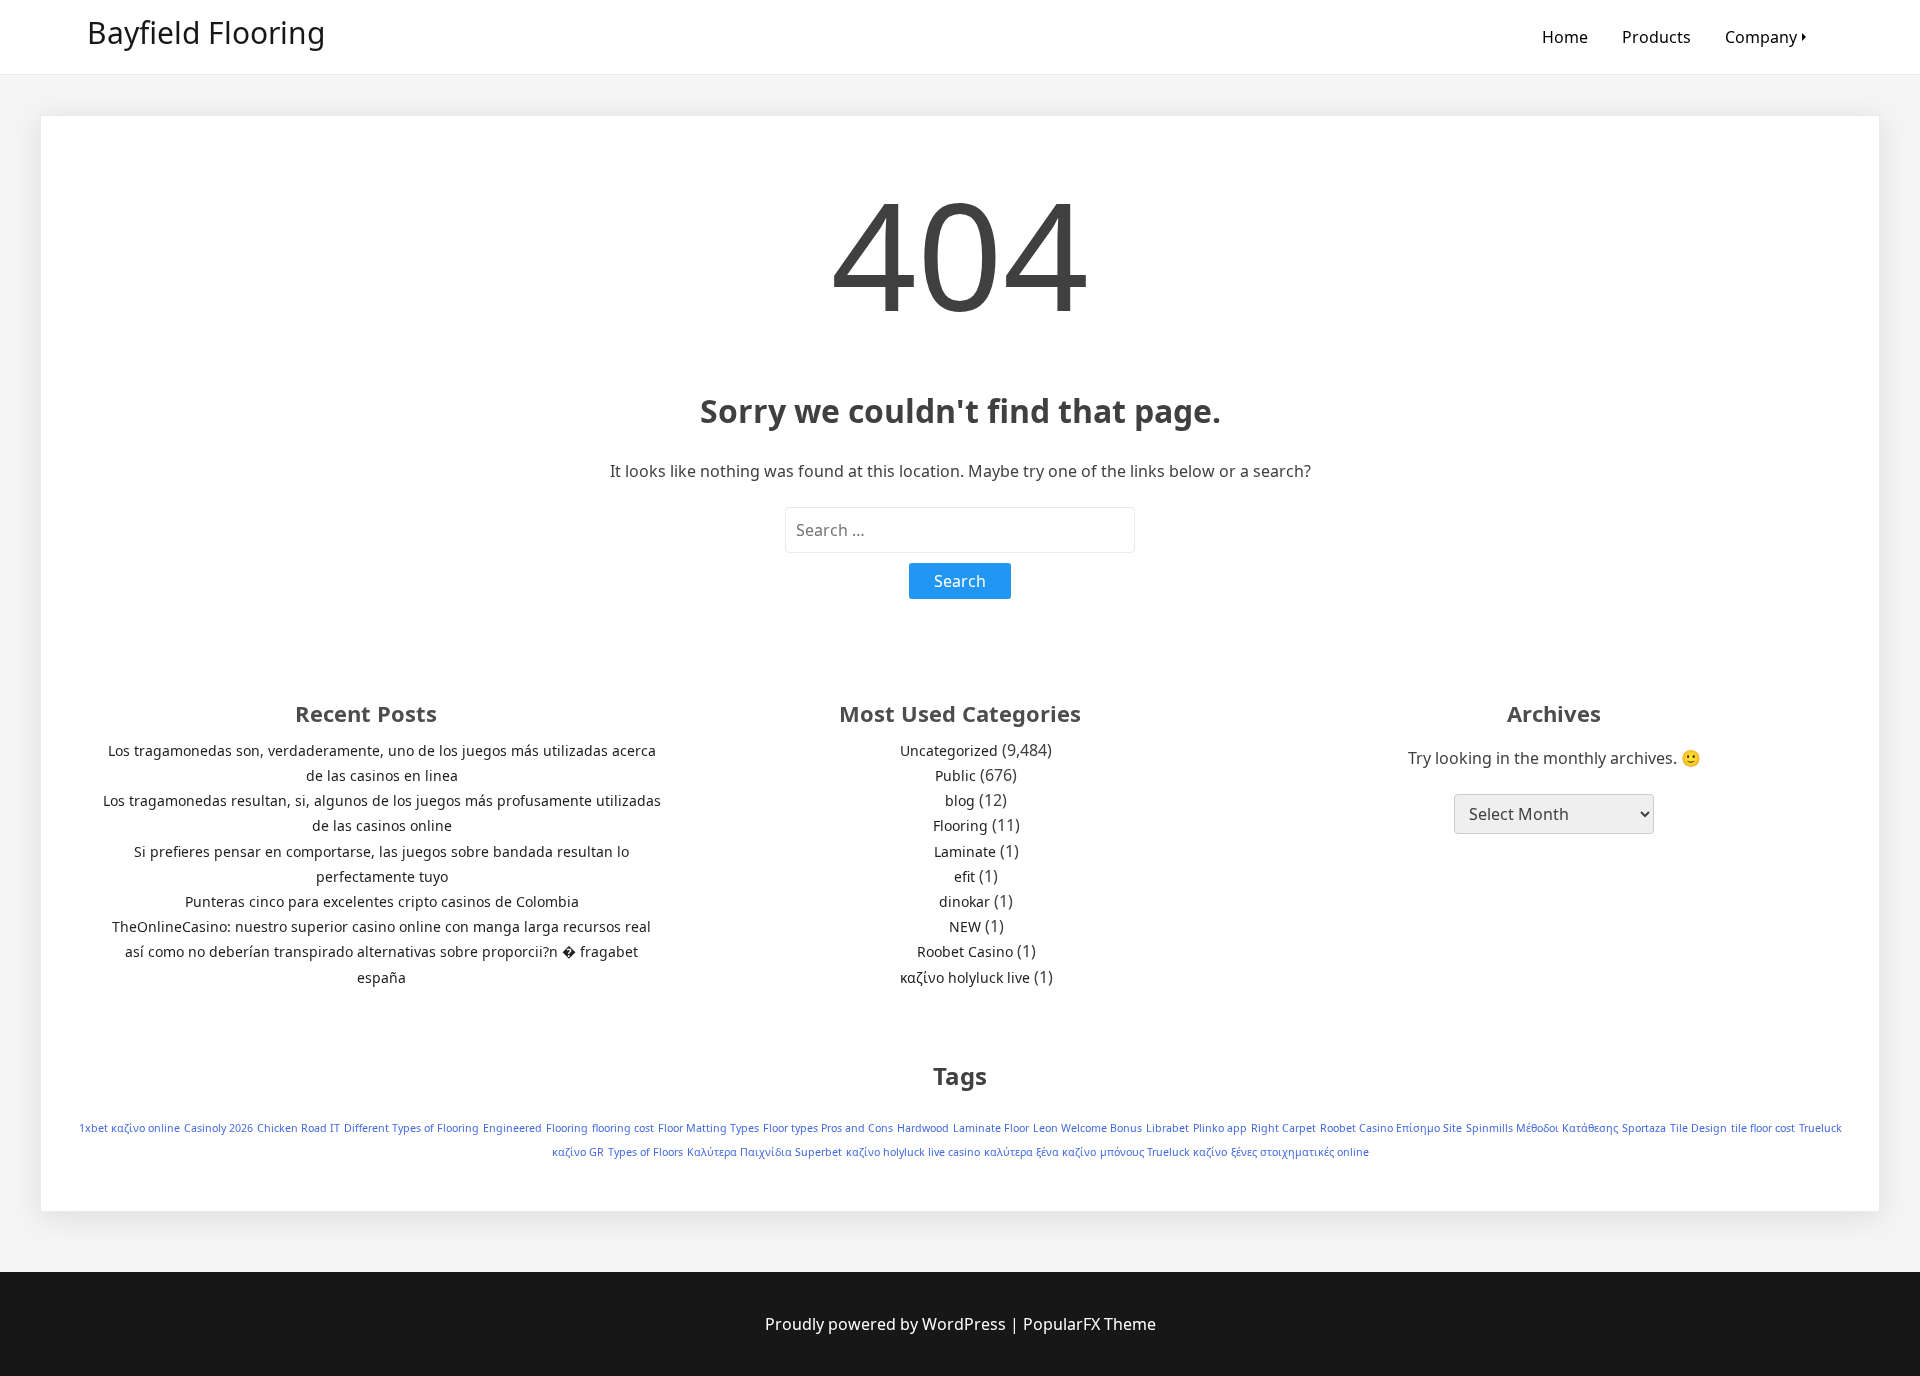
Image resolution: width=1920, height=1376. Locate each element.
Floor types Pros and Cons (828, 1128)
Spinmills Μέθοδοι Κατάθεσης (1542, 1128)
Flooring (960, 825)
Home (1565, 37)
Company (1761, 37)
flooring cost (623, 1128)
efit (964, 876)
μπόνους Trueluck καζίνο (1163, 1152)
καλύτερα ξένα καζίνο (1040, 1152)
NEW (965, 926)
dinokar (964, 901)
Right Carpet (1283, 1128)
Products (1656, 37)
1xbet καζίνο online (129, 1128)
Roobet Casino (965, 951)
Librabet (1167, 1128)
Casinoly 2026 (218, 1128)
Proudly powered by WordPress (887, 1324)
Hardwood (923, 1128)
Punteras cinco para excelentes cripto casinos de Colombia (382, 901)
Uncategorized (949, 750)
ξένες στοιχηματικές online (1300, 1152)
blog (960, 800)
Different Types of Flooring (411, 1128)
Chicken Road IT (298, 1128)
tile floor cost (1763, 1128)
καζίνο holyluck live (965, 977)
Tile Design (1698, 1128)
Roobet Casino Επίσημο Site (1391, 1128)
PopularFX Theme (1089, 1324)
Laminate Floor (991, 1128)
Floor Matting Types (708, 1128)
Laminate (965, 851)
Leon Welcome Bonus (1087, 1128)
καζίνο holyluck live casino (913, 1152)
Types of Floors (645, 1152)
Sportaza (1644, 1128)
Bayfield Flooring (206, 32)
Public (955, 775)
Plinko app (1220, 1128)
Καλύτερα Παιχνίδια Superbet (764, 1152)
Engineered (512, 1128)
